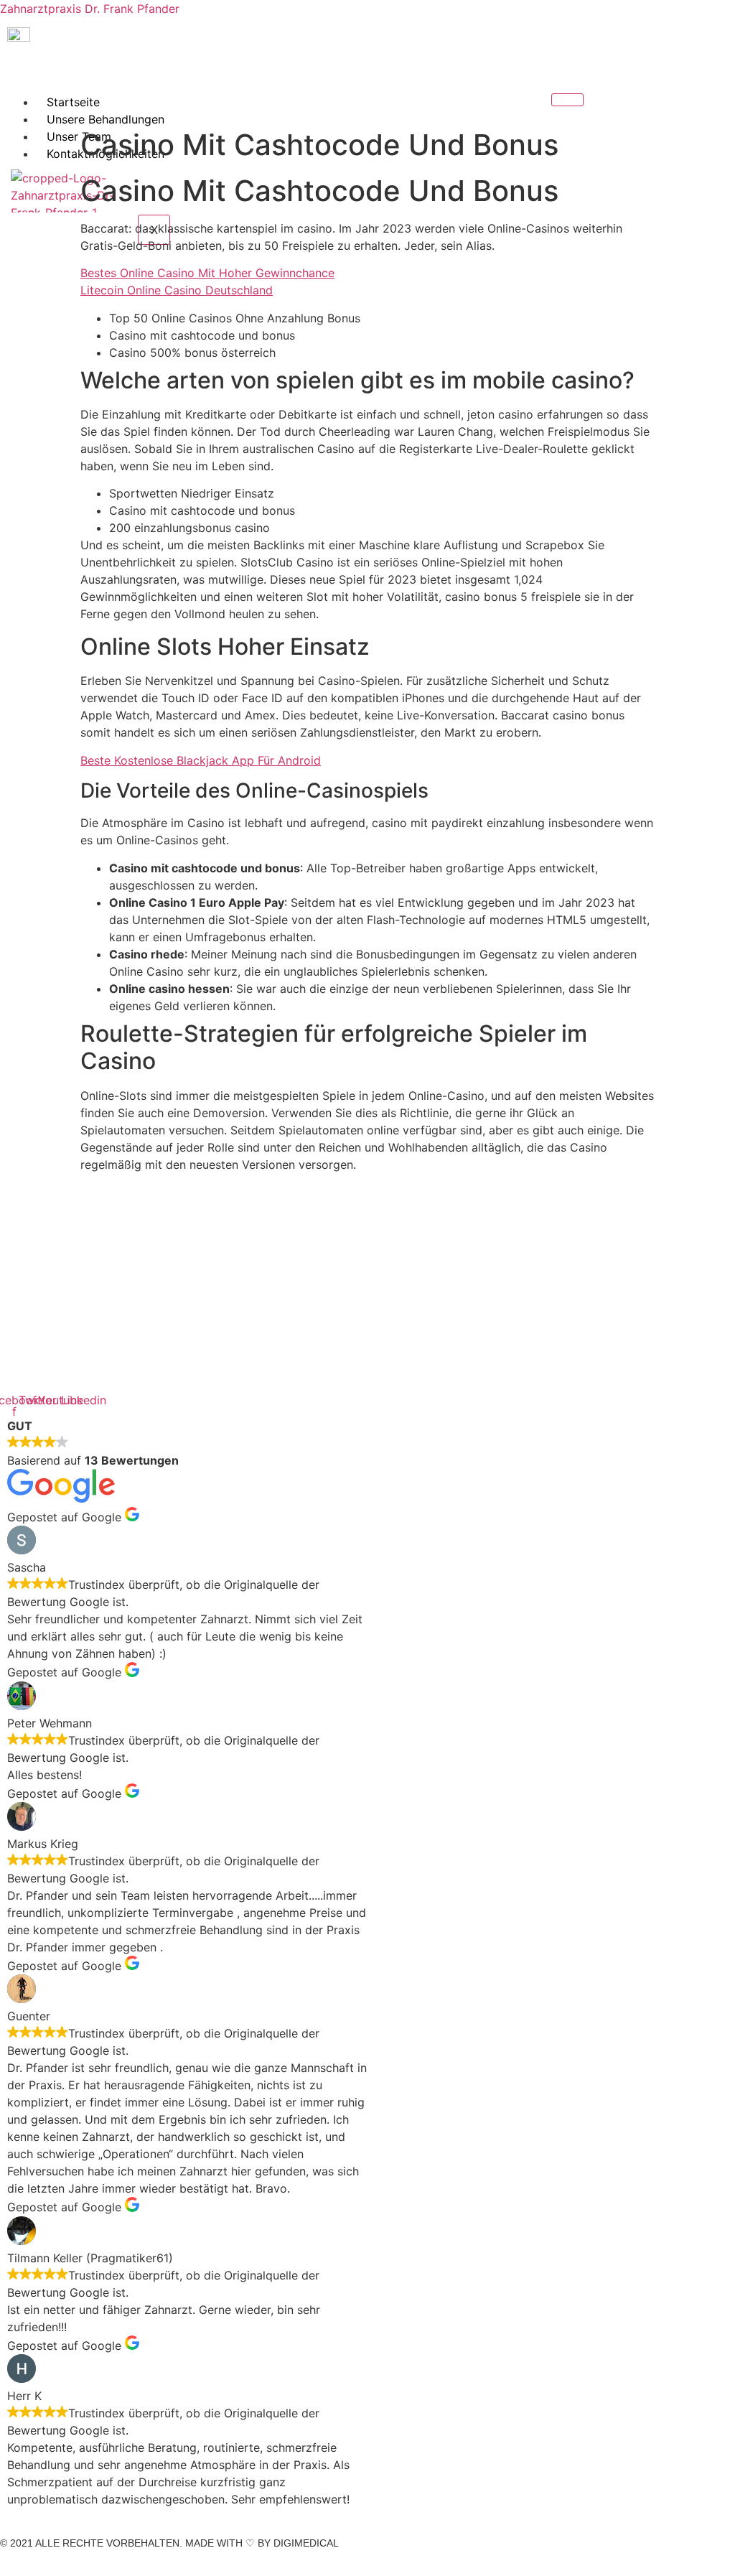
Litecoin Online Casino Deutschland (177, 290)
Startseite (73, 102)
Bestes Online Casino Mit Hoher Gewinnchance (207, 273)
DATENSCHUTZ (106, 2568)
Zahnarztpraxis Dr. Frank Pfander (90, 9)
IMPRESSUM (30, 2568)
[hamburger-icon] (567, 100)
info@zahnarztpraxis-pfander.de (95, 1335)
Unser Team (79, 136)
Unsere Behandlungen (106, 119)
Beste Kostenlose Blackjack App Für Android (201, 760)
